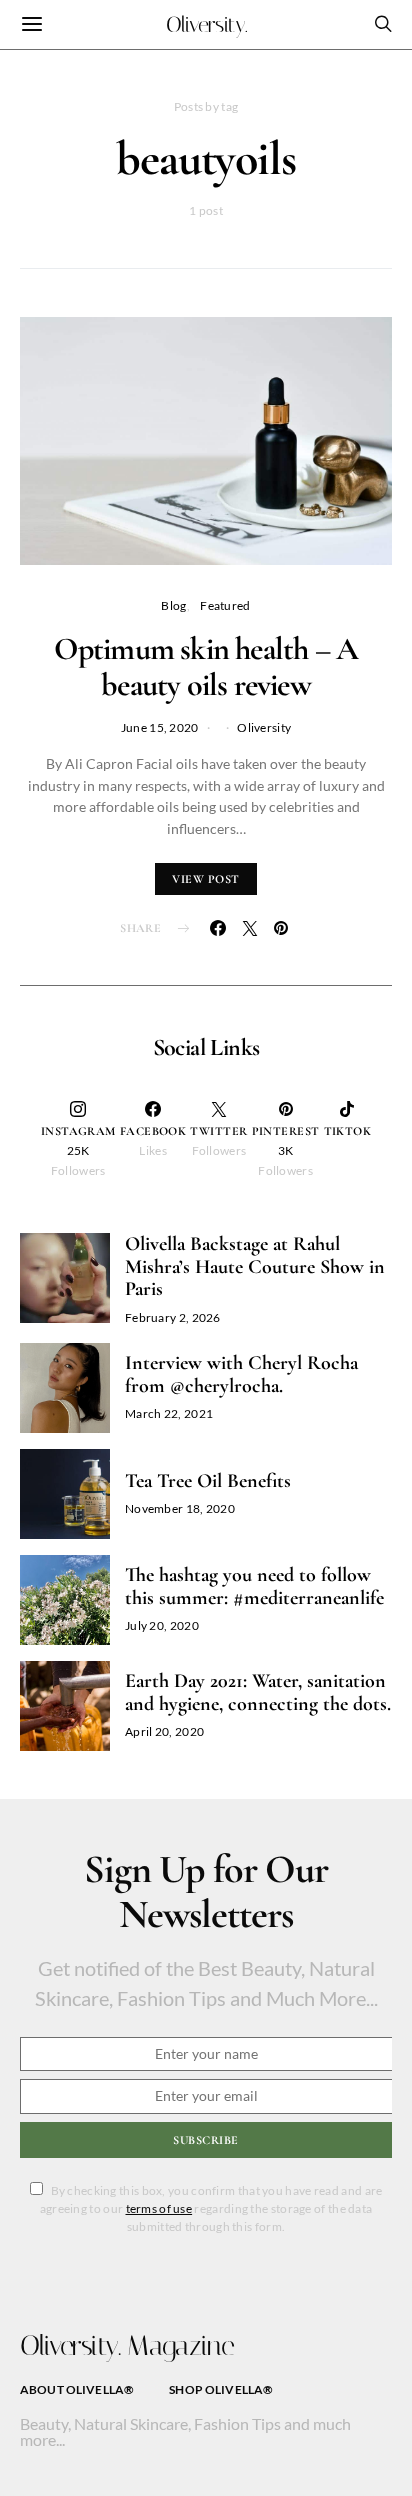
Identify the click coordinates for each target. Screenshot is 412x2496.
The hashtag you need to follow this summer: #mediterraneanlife (254, 1586)
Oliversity (264, 727)
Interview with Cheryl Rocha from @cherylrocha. (241, 1374)
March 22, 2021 (169, 1413)
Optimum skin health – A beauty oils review (206, 666)
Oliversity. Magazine (127, 2346)
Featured (225, 605)
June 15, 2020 (160, 727)
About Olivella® (77, 2389)
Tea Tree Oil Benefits (208, 1481)
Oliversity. (206, 25)
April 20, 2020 (164, 1731)
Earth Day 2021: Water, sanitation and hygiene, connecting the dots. (258, 1692)
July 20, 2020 (162, 1625)
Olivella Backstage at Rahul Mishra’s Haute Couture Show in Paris (255, 1266)
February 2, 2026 (173, 1317)
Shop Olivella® (221, 2389)
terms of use (159, 2208)
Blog (173, 605)
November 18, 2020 (180, 1508)
